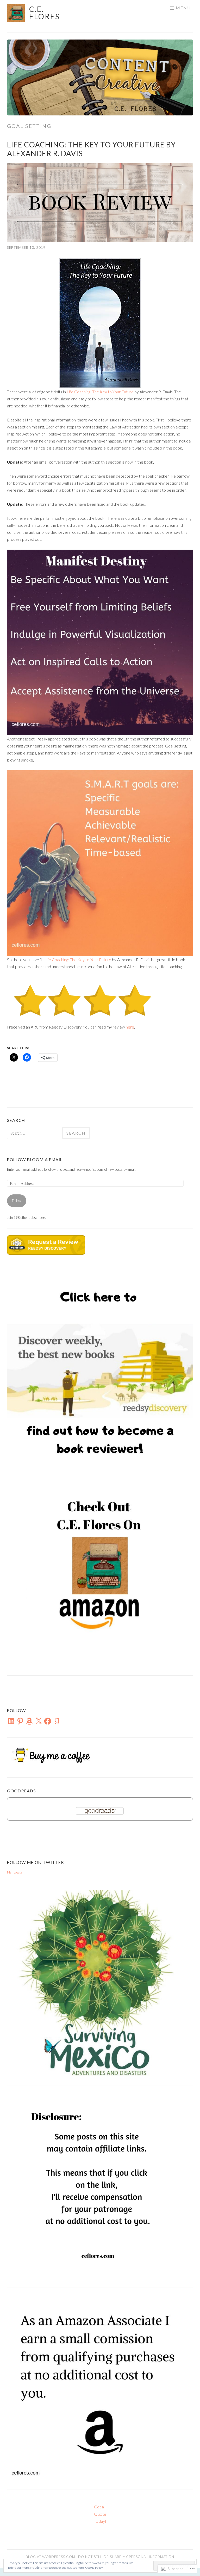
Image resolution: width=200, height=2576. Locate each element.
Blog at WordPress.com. (51, 2557)
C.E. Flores (45, 13)
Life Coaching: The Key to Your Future (100, 392)
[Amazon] (29, 1721)
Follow (17, 1201)
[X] (39, 1721)
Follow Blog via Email (35, 1159)
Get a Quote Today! (100, 2514)
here (130, 1027)
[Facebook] (48, 1721)
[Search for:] (35, 1133)
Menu (183, 8)
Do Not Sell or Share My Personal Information (126, 2557)
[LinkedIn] (11, 1721)
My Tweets (15, 1872)
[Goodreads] (57, 1721)
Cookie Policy (94, 2568)
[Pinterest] (20, 1721)
